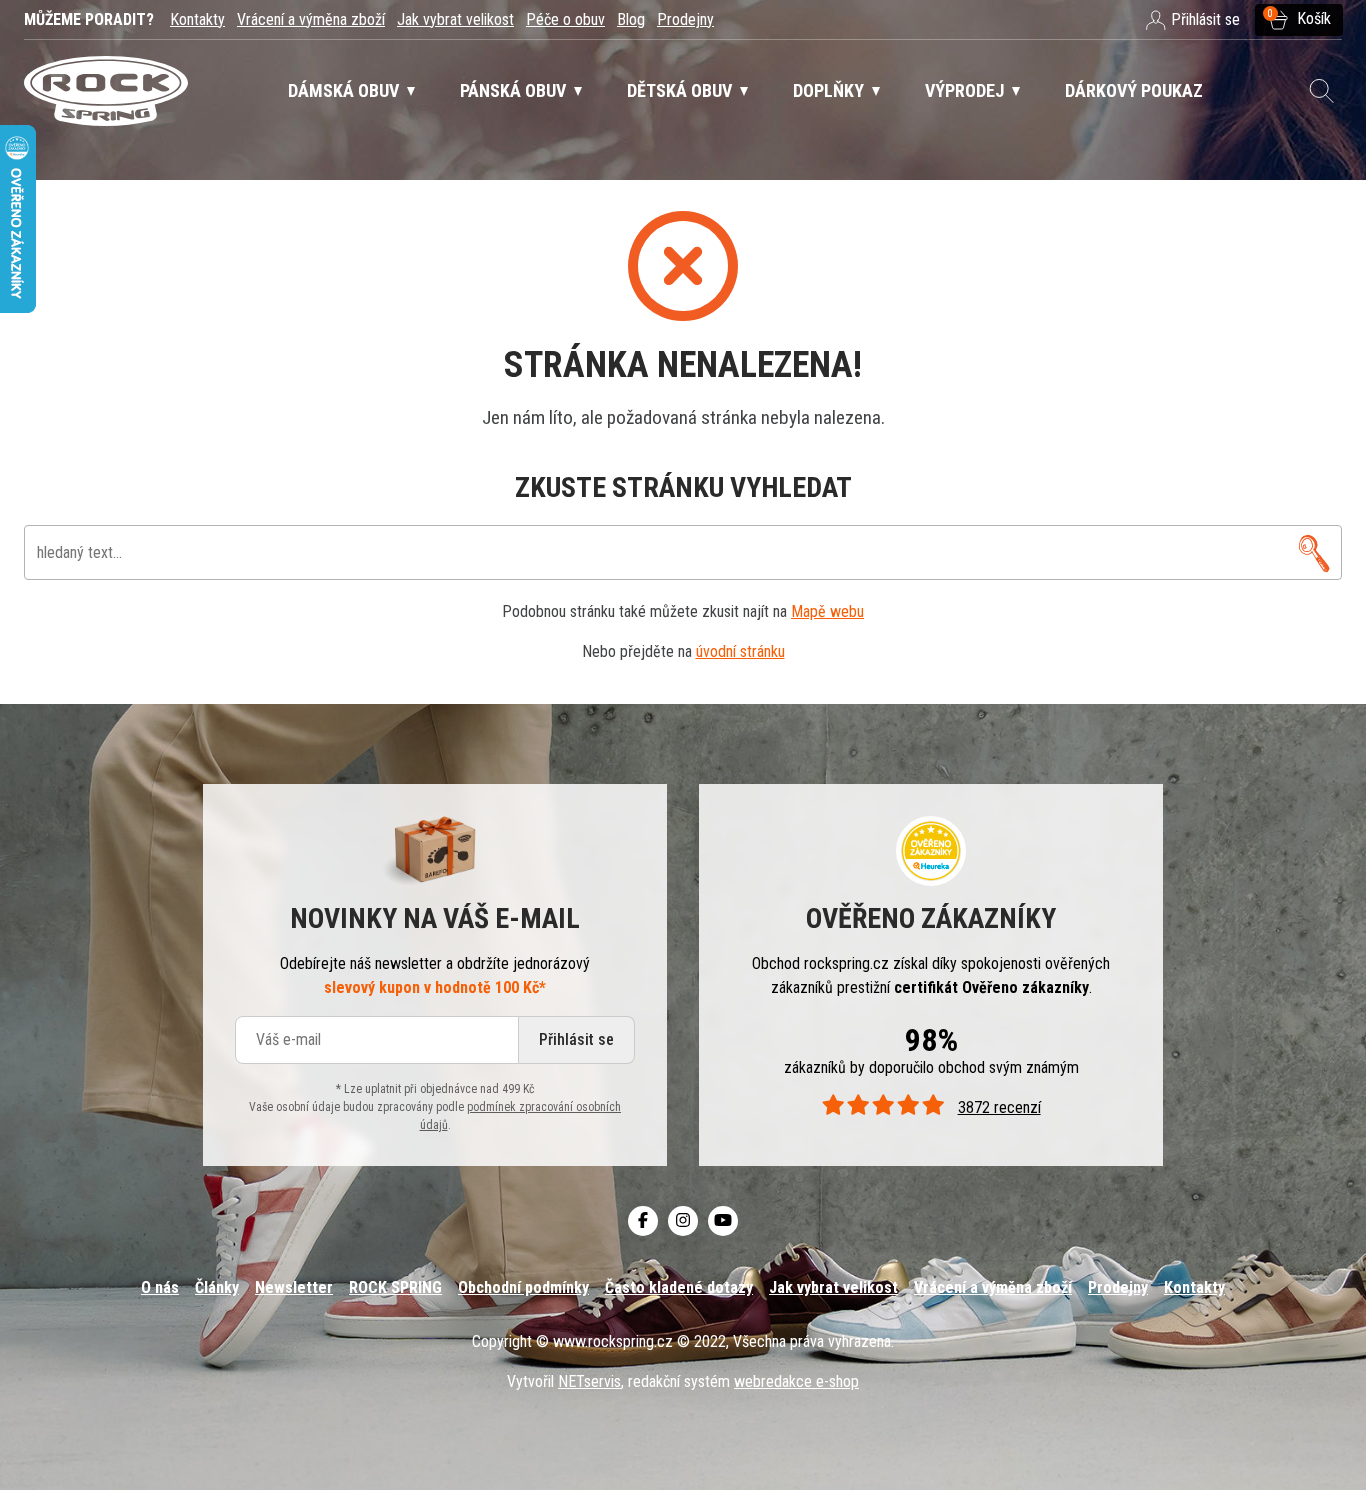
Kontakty (197, 19)
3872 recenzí (999, 1107)
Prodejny (685, 19)
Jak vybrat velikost (455, 19)
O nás (160, 1287)
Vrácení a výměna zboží (311, 19)
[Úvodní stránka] (106, 91)
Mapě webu (827, 611)
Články (217, 1287)
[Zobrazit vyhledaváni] (1322, 91)
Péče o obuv (565, 19)
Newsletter (294, 1287)
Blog (631, 19)
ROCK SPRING (395, 1287)
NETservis (589, 1381)
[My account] (1314, 552)
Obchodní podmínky (523, 1287)
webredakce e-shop (796, 1381)
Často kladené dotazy (679, 1287)
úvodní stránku (740, 651)
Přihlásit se (576, 1039)
